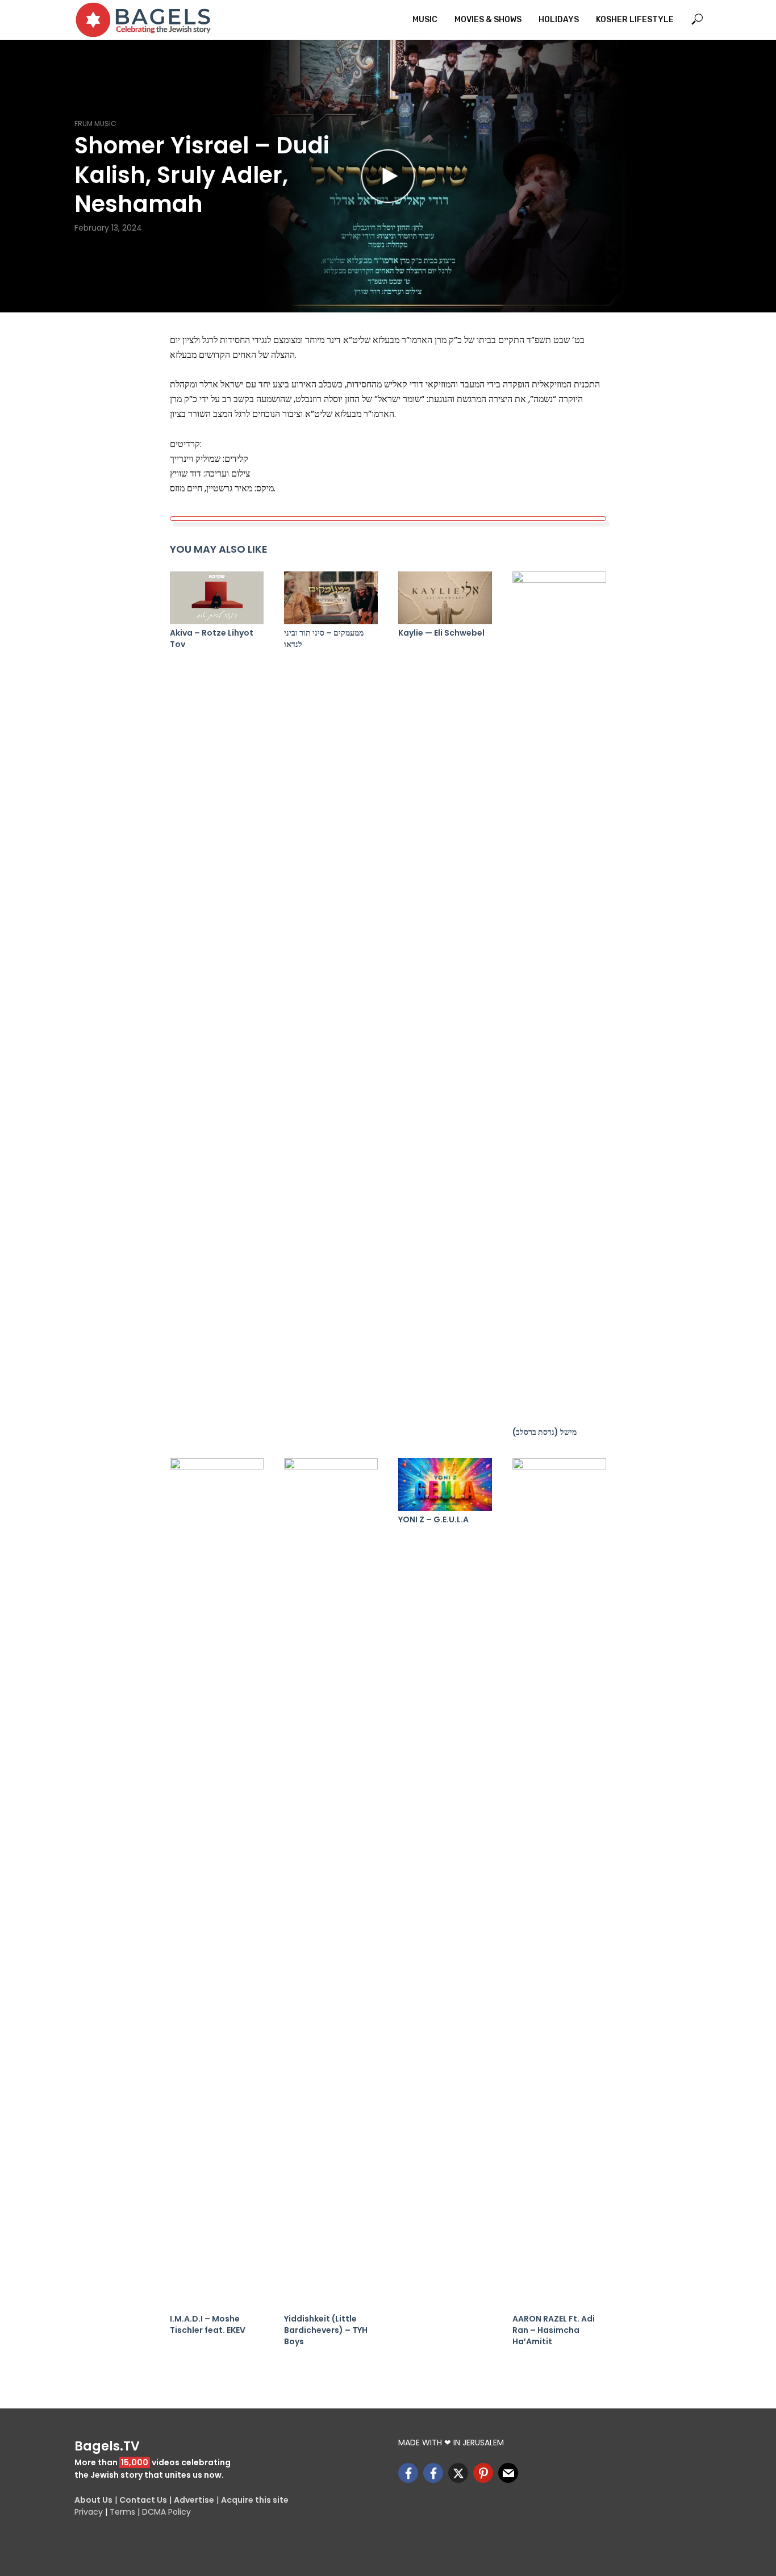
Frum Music (95, 124)
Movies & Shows (488, 20)
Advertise (194, 2500)
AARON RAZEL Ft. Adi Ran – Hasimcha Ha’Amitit (554, 2330)
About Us (93, 2500)
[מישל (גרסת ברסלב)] (559, 997)
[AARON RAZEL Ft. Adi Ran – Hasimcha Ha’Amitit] (559, 1884)
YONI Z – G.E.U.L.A (433, 1519)
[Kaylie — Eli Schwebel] (445, 598)
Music (425, 20)
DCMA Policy (166, 2512)
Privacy (89, 2512)
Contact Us (143, 2500)
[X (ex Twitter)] (458, 2473)
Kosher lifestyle (635, 20)
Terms (122, 2512)
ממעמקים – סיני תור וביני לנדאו (324, 638)
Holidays (559, 20)
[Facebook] (408, 2473)
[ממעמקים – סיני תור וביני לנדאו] (331, 598)
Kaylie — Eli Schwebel (441, 633)
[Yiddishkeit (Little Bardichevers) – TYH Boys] (331, 1884)
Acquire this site (255, 2500)
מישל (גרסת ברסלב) (545, 1432)
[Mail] (508, 2473)
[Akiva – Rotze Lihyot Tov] (217, 598)
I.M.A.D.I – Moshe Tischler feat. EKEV (208, 2324)
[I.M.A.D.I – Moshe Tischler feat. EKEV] (217, 1884)
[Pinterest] (483, 2473)
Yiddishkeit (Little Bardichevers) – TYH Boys (326, 2330)
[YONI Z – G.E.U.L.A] (445, 1485)
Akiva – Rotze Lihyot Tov (212, 638)
